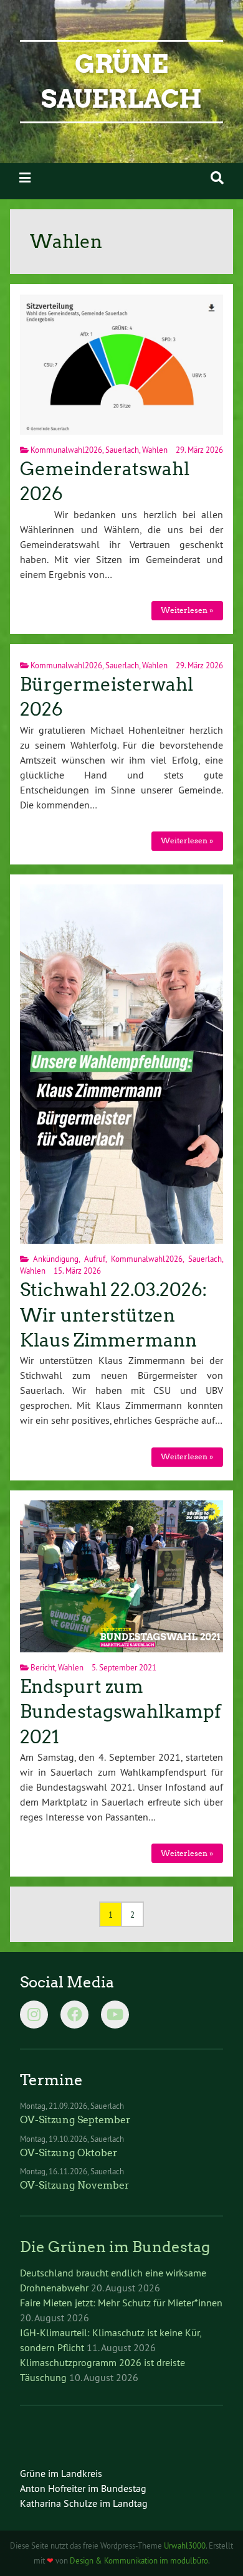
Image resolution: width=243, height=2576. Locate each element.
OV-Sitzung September (75, 2120)
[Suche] (217, 178)
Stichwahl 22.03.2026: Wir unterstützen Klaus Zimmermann (113, 1315)
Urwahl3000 (185, 2545)
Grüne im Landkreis (61, 2473)
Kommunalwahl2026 (66, 450)
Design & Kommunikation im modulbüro (139, 2560)
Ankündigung (56, 1259)
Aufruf (95, 1259)
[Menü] (25, 178)
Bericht (43, 1667)
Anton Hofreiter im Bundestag (83, 2488)
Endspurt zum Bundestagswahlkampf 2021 (121, 1712)
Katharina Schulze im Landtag (84, 2503)
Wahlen (155, 450)
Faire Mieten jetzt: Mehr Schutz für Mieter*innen (121, 2303)
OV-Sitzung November (75, 2185)
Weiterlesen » (187, 610)
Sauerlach (122, 450)
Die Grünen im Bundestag (115, 2247)
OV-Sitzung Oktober (69, 2153)
